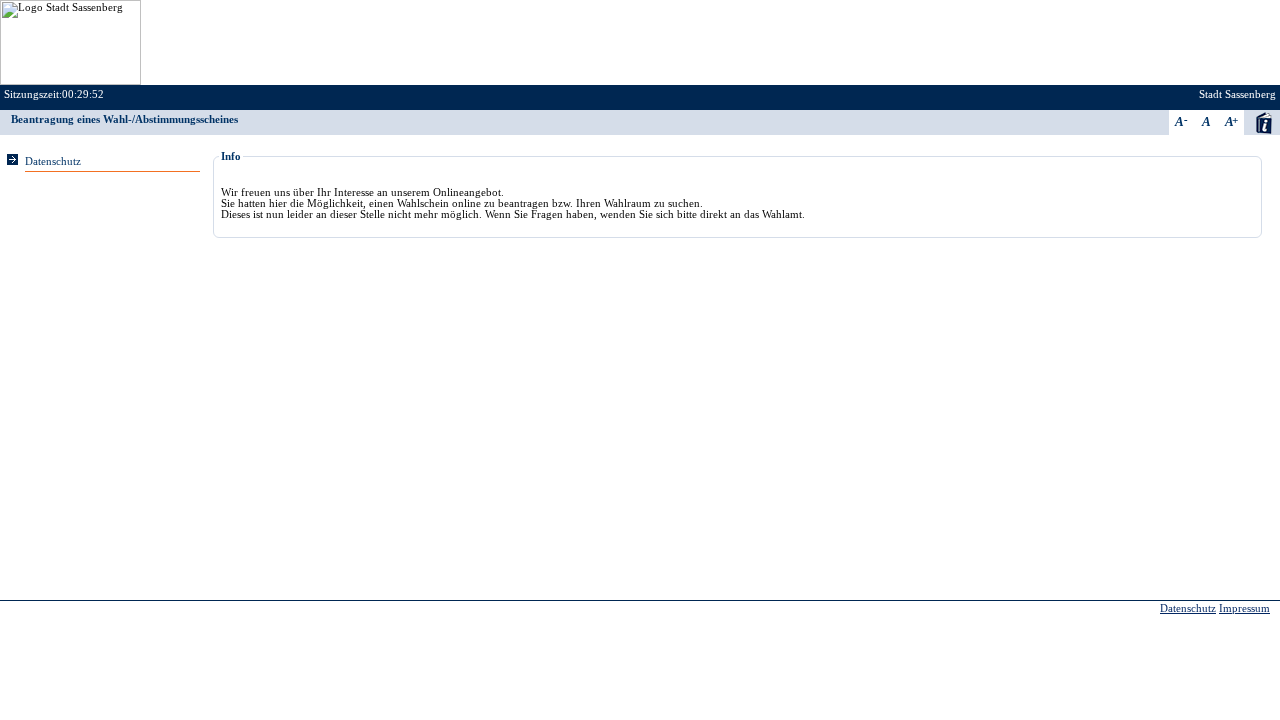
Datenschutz (53, 161)
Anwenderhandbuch (1263, 122)
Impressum (1244, 608)
